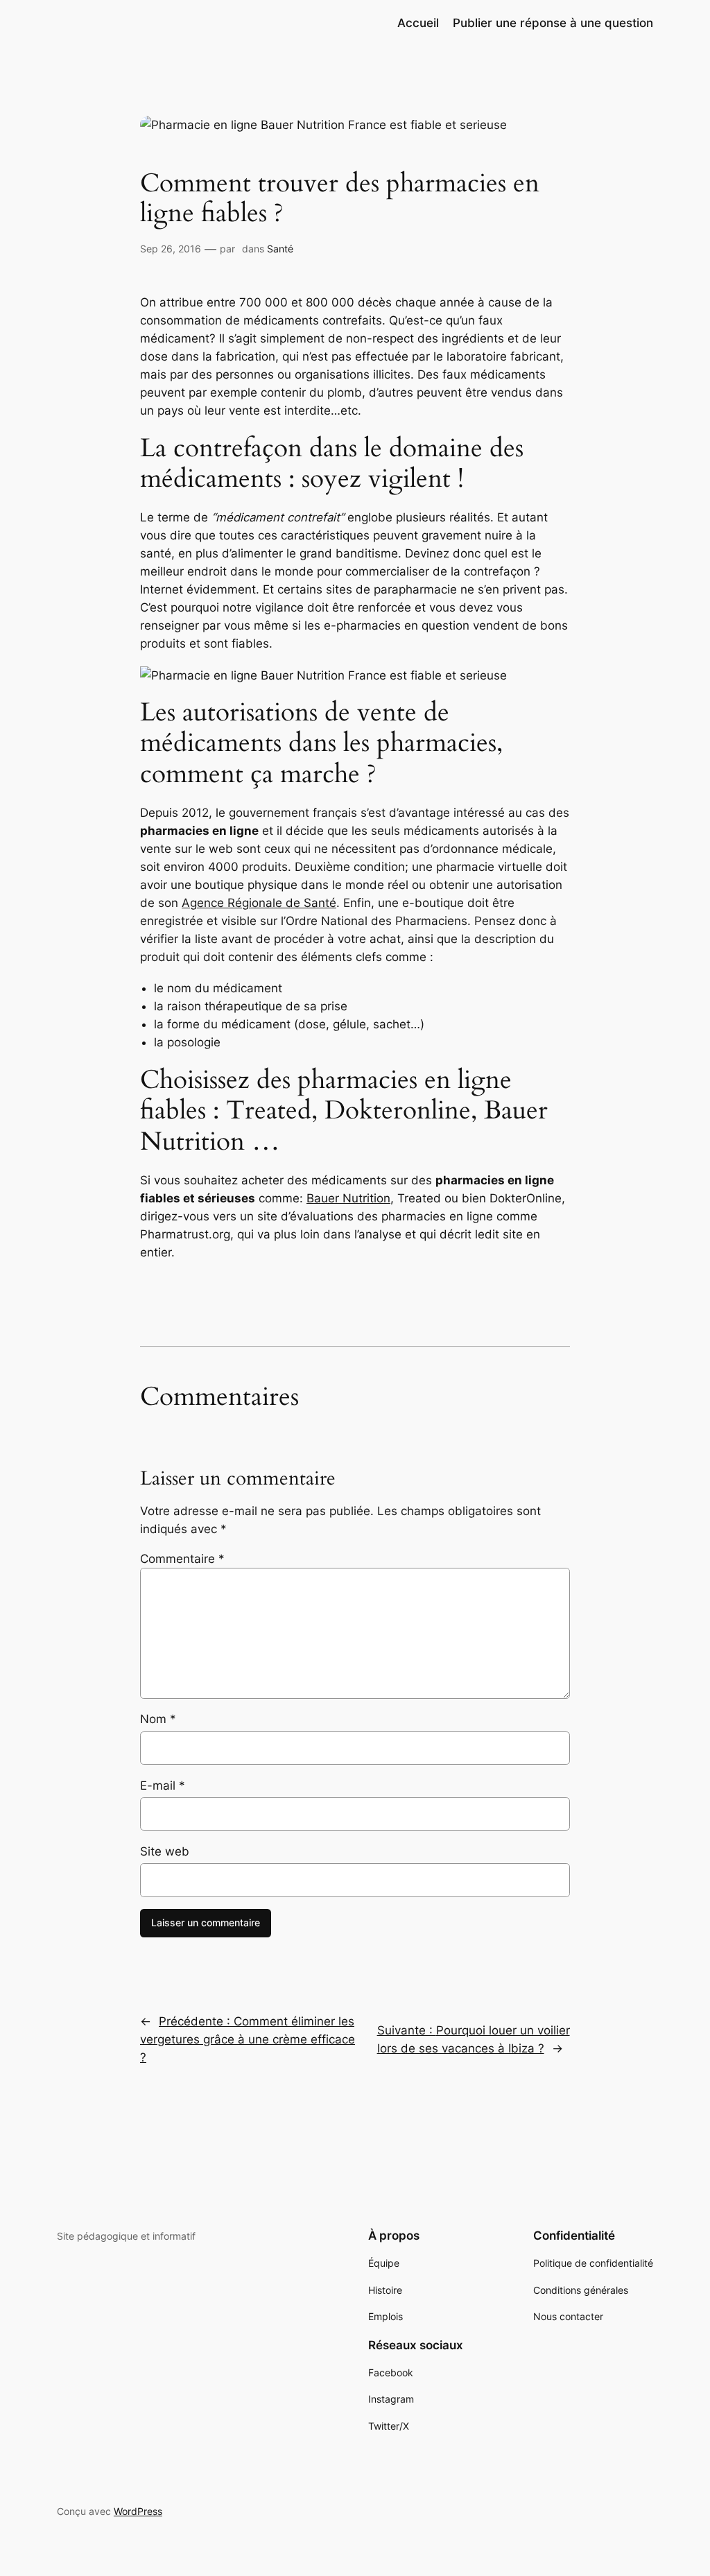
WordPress (138, 2511)
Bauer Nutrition (348, 1198)
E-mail (163, 1786)
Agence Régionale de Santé (259, 903)
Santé (280, 249)
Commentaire (182, 1559)
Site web (165, 1851)
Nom (158, 1719)
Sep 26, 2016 (171, 249)
